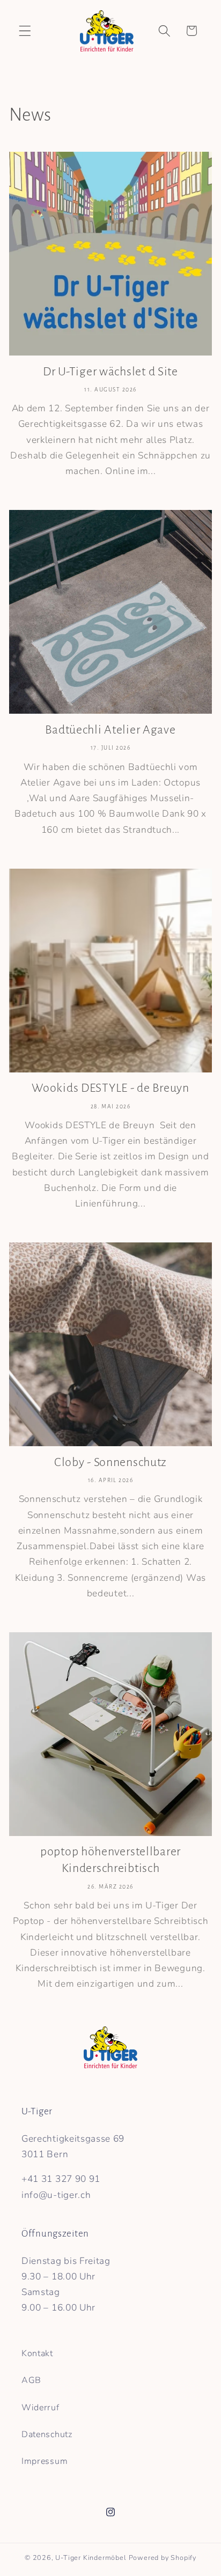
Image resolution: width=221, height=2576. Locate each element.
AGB (31, 2380)
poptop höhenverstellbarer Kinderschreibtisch (110, 1860)
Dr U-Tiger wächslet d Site (110, 372)
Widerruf (40, 2408)
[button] (25, 31)
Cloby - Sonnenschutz (110, 1462)
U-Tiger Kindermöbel (91, 2558)
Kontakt (37, 2353)
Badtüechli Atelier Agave (110, 730)
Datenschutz (47, 2434)
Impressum (45, 2461)
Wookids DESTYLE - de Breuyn (110, 1088)
